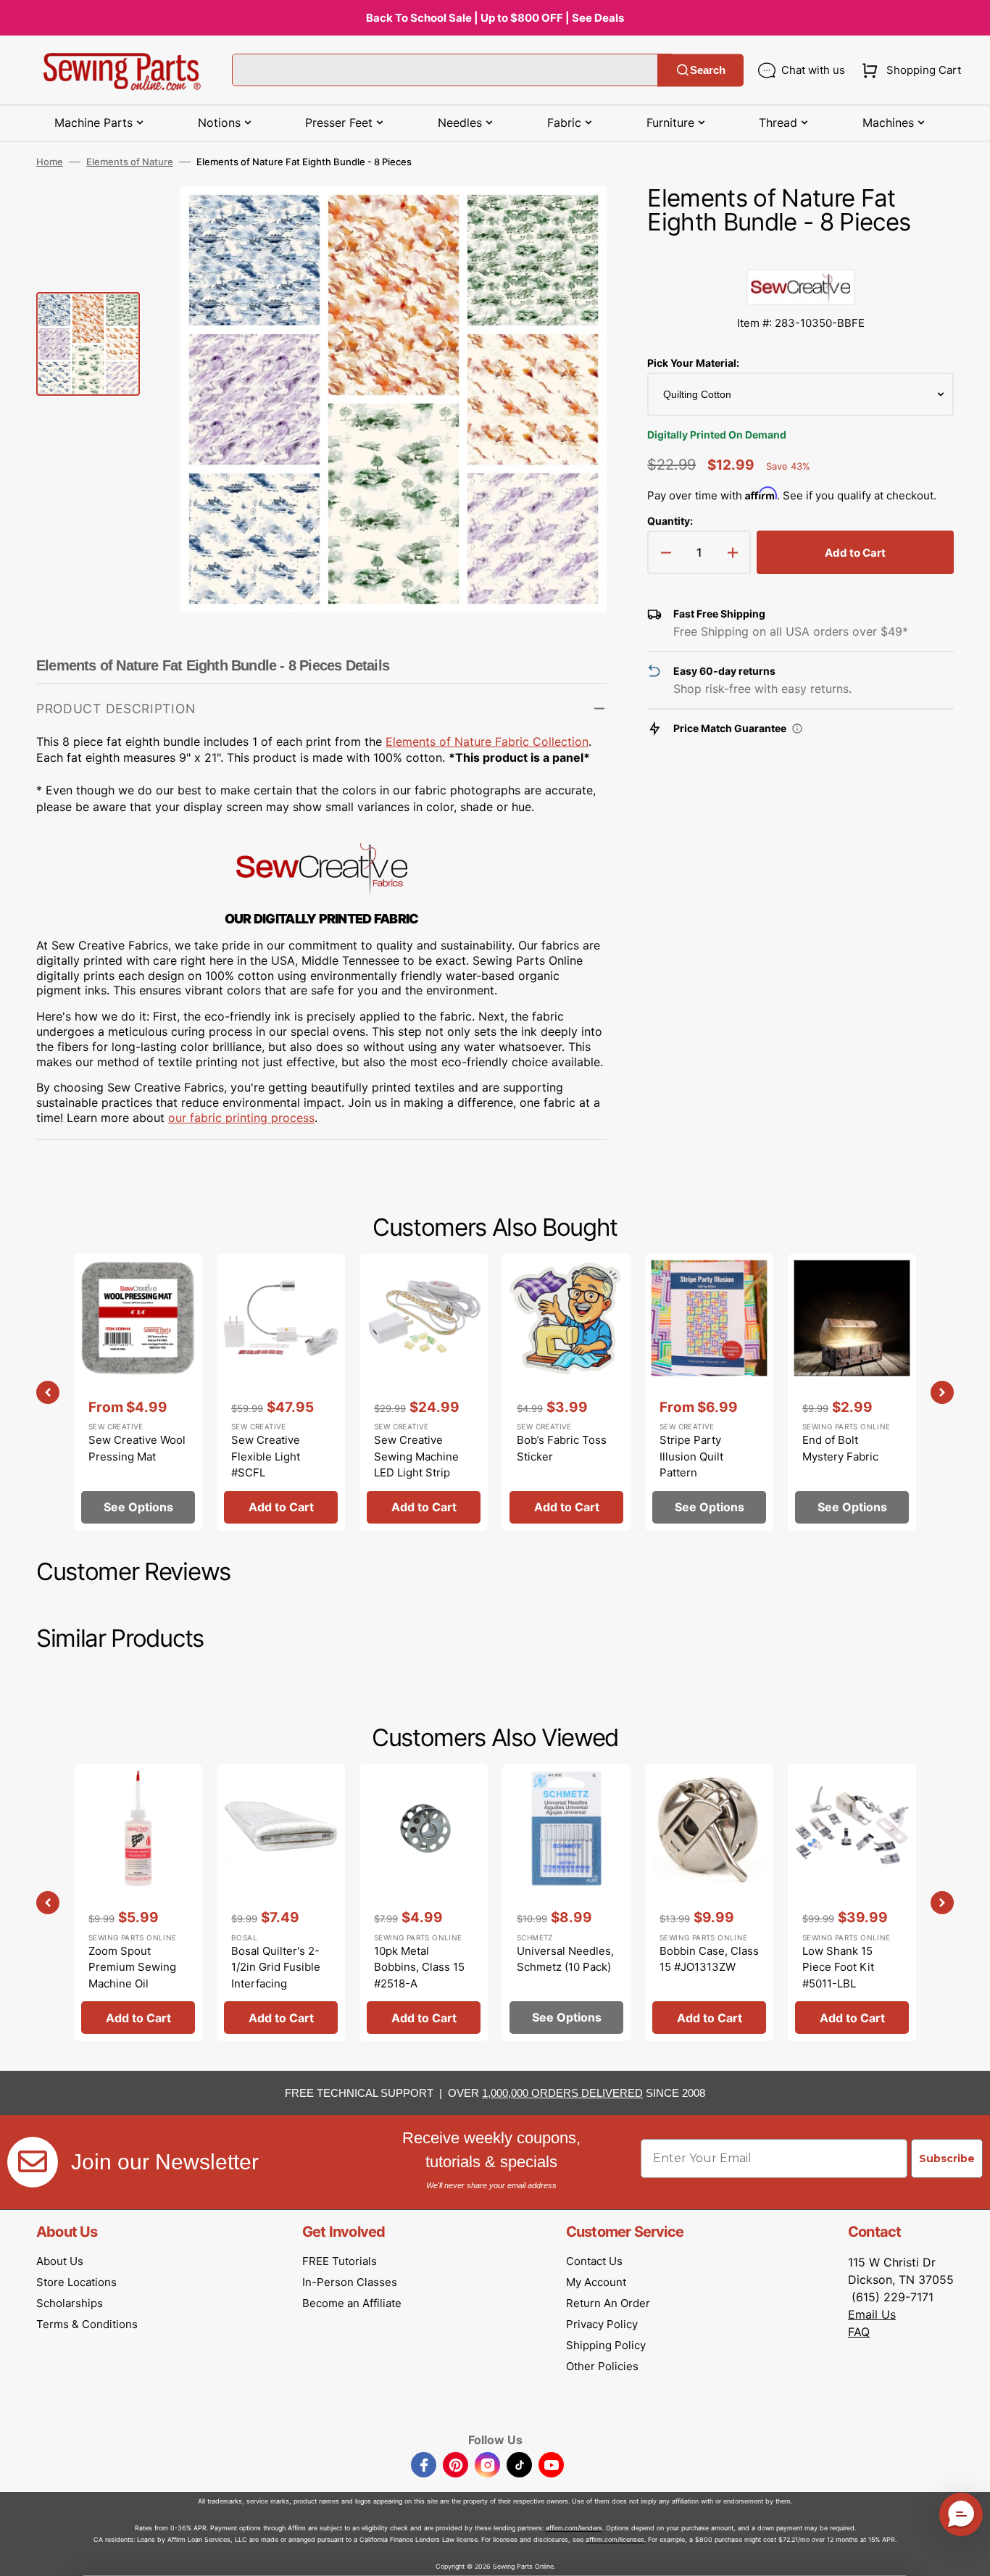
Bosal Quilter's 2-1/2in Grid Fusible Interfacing (276, 1967)
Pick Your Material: (693, 363)
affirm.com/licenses (615, 2539)
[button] (908, 70)
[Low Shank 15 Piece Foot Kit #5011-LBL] (852, 1903)
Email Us (872, 2314)
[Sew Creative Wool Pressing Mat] (138, 1392)
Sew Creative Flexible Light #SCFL (266, 1456)
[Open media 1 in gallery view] (574, 219)
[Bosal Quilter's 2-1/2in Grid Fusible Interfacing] (281, 1903)
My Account (596, 2282)
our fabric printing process (241, 1118)
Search (708, 70)
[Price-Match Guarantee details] (797, 728)
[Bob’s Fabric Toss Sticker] (566, 1392)
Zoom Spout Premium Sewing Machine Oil (132, 1967)
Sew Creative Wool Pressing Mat (137, 1448)
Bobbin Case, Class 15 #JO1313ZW (709, 1959)
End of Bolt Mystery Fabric (840, 1448)
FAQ (859, 2332)
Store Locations (76, 2282)
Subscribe (947, 2159)
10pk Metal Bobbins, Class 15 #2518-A (419, 1967)
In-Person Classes (350, 2282)
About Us (60, 2261)
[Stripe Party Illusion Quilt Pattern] (709, 1392)
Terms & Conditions (87, 2324)
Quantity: (670, 521)
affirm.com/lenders (574, 2528)
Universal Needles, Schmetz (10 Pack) (565, 1959)
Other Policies (602, 2366)
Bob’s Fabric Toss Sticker (562, 1448)
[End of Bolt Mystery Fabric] (852, 1392)
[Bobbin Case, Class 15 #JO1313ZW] (709, 1903)
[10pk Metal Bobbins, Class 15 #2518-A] (424, 1903)
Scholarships (70, 2303)
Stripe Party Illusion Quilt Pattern (691, 1456)
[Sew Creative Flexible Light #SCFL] (281, 1392)
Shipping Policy (606, 2345)
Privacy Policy (602, 2324)
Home (50, 162)
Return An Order (608, 2303)
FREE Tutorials (340, 2261)
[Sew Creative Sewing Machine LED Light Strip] (424, 1392)
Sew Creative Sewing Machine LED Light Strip (416, 1456)
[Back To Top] (968, 2554)
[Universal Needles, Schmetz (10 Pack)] (566, 1903)
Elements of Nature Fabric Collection (487, 741)
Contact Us (594, 2261)
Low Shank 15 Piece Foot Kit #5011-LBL (838, 1967)
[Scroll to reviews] (800, 254)
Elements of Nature (130, 162)
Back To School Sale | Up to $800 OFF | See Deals (495, 18)
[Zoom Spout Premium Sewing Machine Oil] (138, 1903)
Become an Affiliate (352, 2303)
